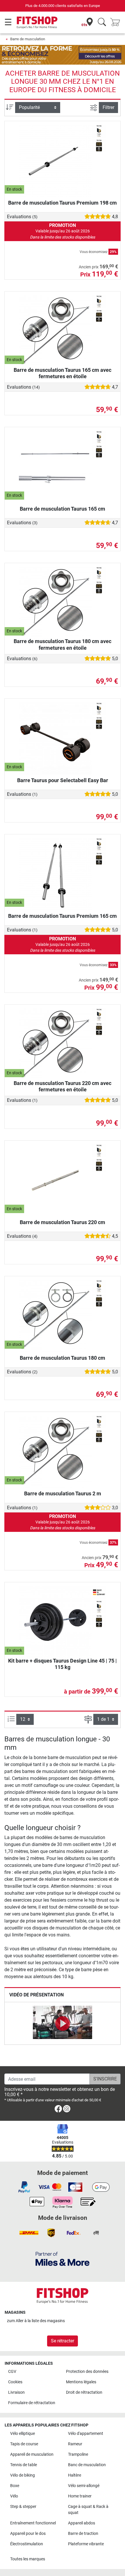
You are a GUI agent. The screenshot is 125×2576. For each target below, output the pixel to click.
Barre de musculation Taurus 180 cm (63, 1358)
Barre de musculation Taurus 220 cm (63, 1222)
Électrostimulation (27, 2544)
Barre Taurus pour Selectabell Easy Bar (63, 780)
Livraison (16, 2392)
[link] (58, 2110)
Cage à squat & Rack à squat (88, 2510)
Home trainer (80, 2496)
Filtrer (108, 107)
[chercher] (102, 22)
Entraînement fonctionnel (33, 2523)
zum (36, 2321)
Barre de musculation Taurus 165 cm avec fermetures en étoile (63, 373)
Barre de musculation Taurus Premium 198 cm (63, 203)
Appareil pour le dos (28, 2534)
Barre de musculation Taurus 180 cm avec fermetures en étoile (63, 644)
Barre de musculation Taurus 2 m (63, 1493)
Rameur (75, 2444)
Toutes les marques (28, 2559)
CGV (12, 2372)
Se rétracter (63, 2341)
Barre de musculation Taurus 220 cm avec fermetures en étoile (63, 1086)
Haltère (75, 2475)
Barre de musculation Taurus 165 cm (63, 509)
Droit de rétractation (84, 2392)
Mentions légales (81, 2382)
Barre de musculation (28, 39)
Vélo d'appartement (86, 2434)
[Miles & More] (63, 2259)
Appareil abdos (82, 2523)
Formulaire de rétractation (32, 2403)
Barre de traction (83, 2534)
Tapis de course (24, 2444)
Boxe (15, 2486)
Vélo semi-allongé (84, 2486)
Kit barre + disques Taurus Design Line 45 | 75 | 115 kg (63, 1664)
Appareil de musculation (32, 2454)
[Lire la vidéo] (63, 2023)
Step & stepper (23, 2507)
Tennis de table (24, 2465)
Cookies (15, 2382)
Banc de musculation (87, 2465)
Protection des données (87, 2372)
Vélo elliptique (23, 2434)
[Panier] (117, 22)
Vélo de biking (23, 2475)
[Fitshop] (37, 22)
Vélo (14, 2496)
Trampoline (78, 2454)
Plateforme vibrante (86, 2544)
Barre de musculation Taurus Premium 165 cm (63, 916)
